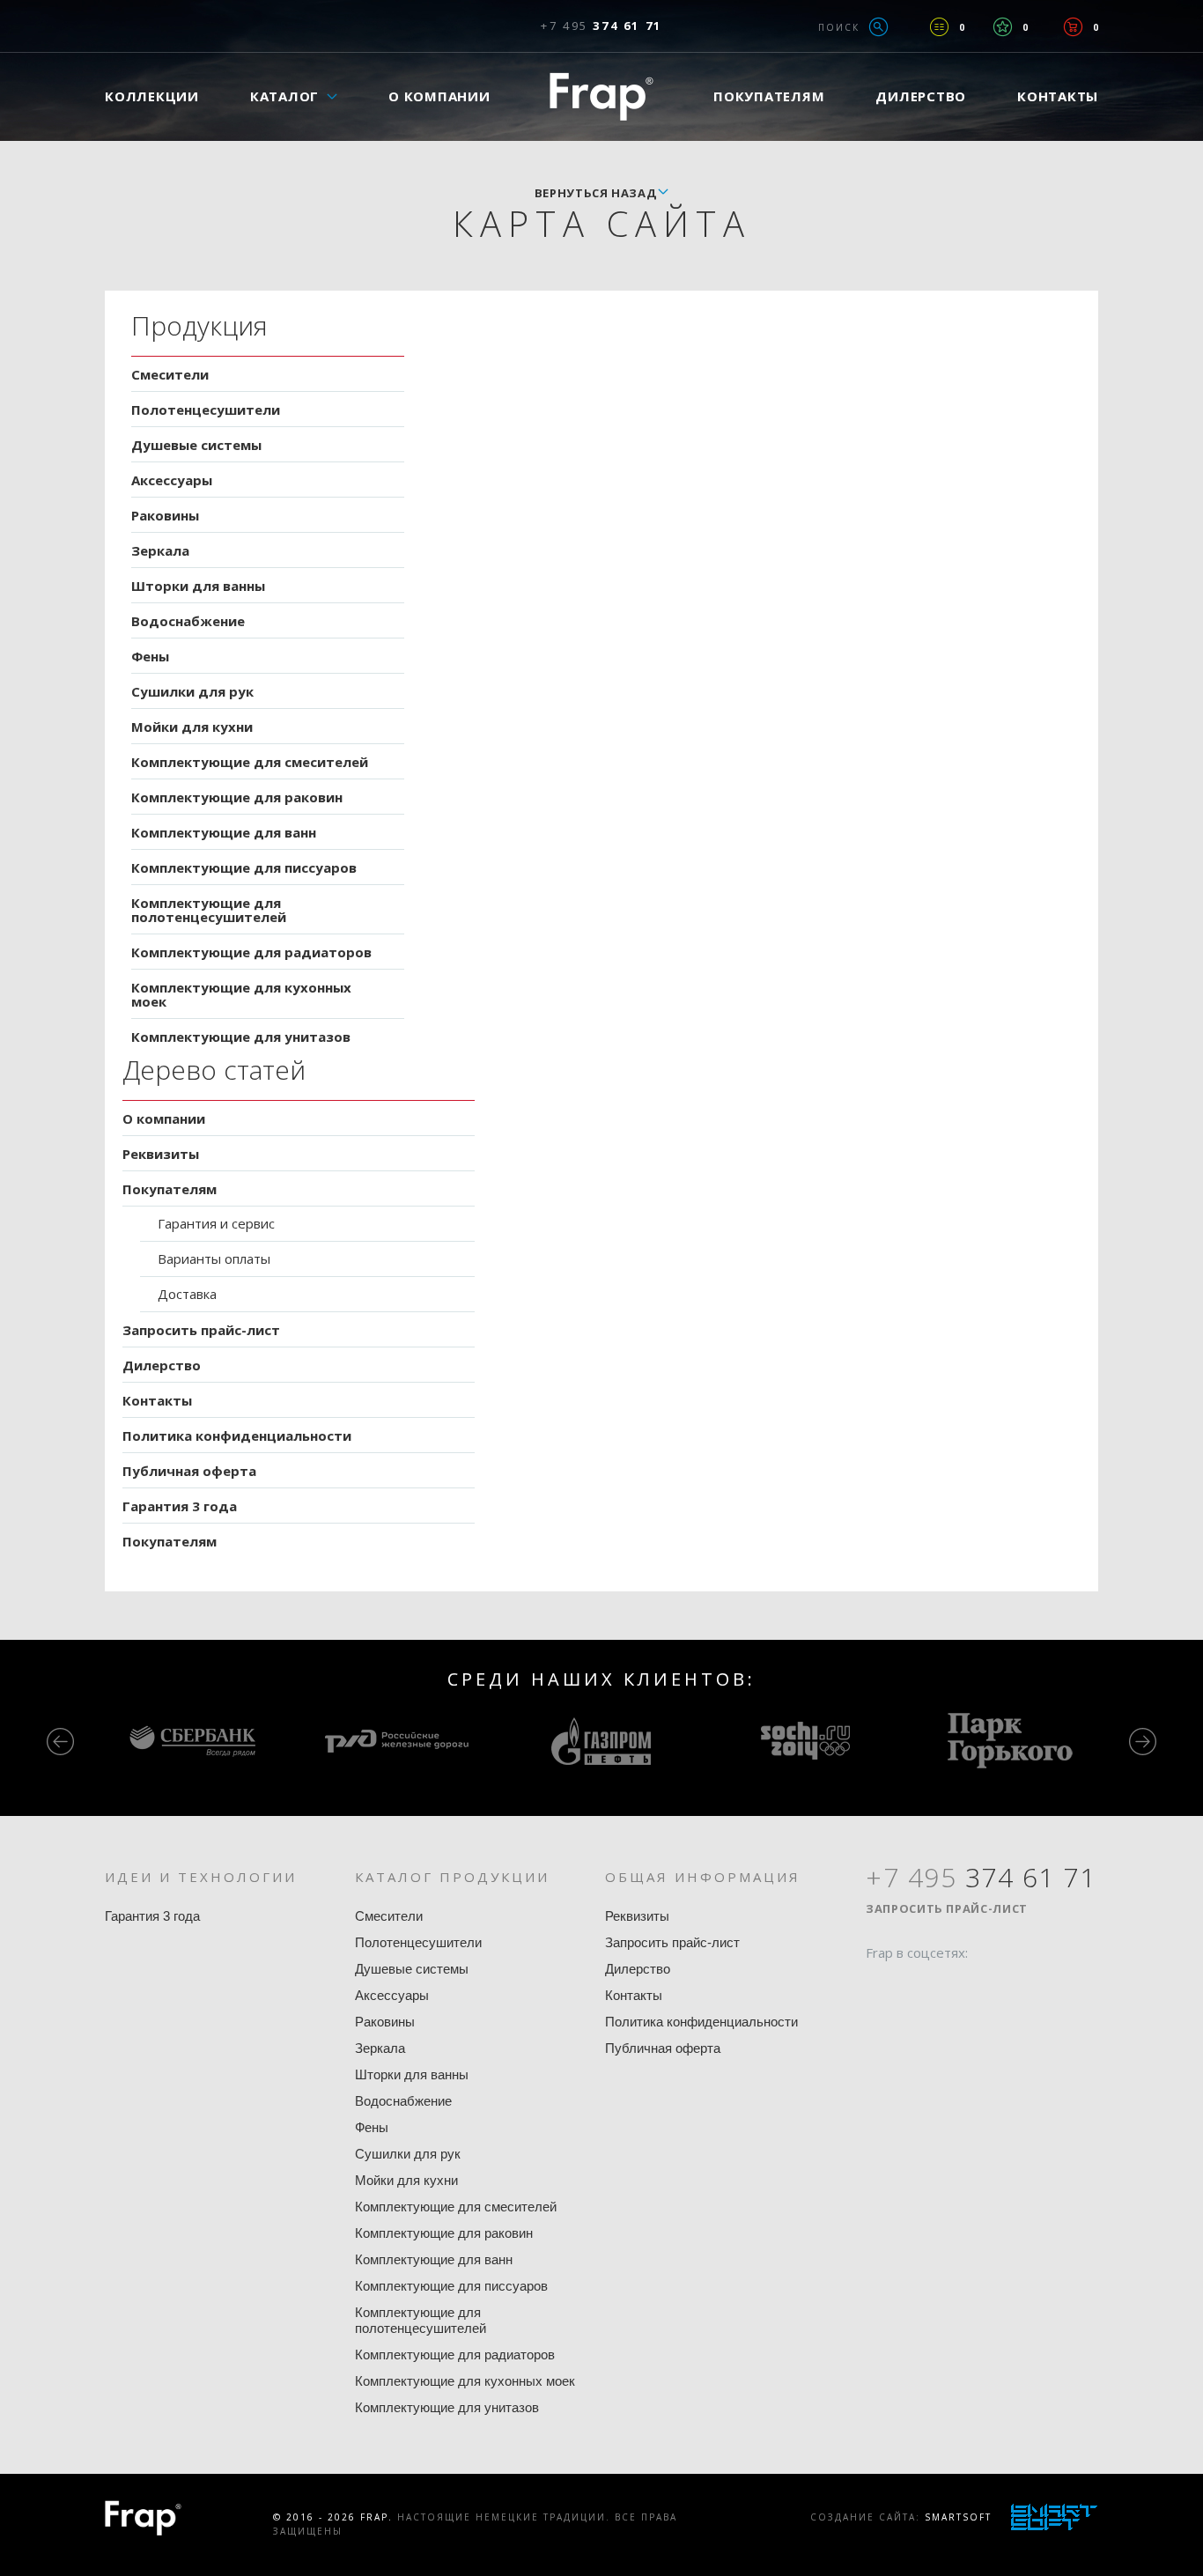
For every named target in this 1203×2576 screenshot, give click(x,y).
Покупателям (769, 96)
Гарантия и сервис (216, 1223)
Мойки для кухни (192, 727)
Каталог (284, 96)
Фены (150, 656)
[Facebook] (879, 1987)
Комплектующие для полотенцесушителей (209, 910)
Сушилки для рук (192, 691)
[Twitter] (912, 1987)
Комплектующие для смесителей (250, 762)
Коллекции (152, 96)
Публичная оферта (189, 1471)
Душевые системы (196, 445)
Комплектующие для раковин (237, 797)
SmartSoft (958, 2517)
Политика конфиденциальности (237, 1436)
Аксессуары (172, 480)
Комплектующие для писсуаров (244, 867)
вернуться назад (596, 193)
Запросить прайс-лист (201, 1330)
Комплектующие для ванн (224, 832)
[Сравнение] (939, 27)
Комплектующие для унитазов (241, 1037)
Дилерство (921, 96)
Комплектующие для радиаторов (251, 952)
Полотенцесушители (206, 410)
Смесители (170, 374)
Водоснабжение (188, 621)
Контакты (1058, 96)
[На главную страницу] (601, 96)
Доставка (187, 1294)
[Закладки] (1003, 27)
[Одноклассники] (946, 1987)
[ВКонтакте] (979, 1987)
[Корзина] (1073, 27)
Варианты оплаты (214, 1258)
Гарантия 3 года (180, 1506)
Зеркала (160, 550)
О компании (439, 96)
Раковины (165, 515)
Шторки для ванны (198, 586)
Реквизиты (161, 1154)
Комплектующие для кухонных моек (241, 994)
